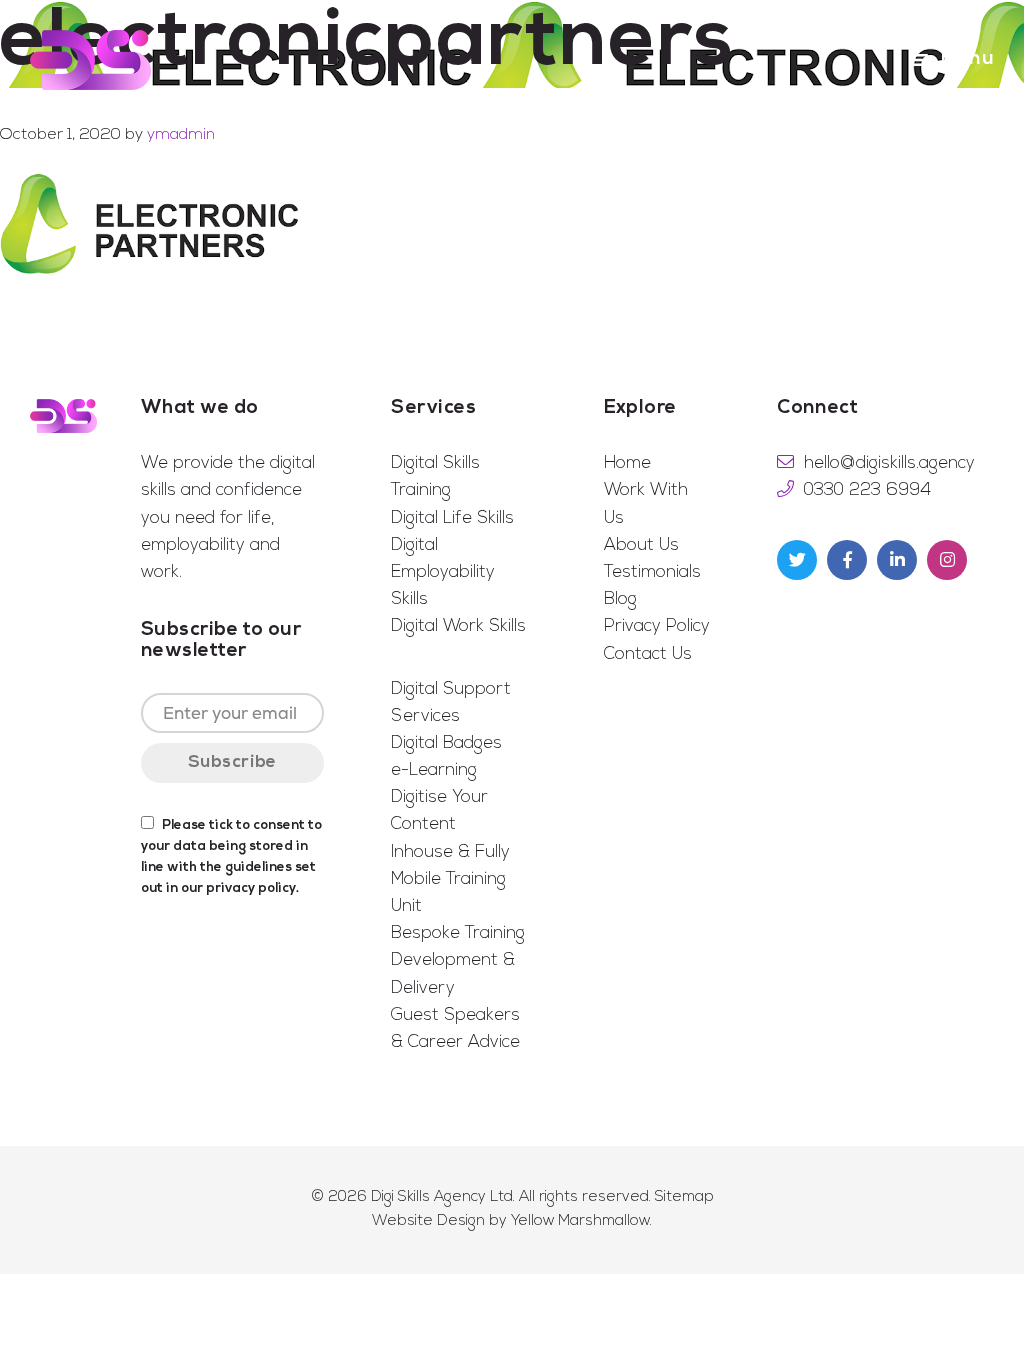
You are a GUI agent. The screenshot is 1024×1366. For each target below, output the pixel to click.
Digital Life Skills (452, 518)
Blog (620, 599)
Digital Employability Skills (443, 572)
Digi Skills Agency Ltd (442, 1197)
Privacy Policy (657, 626)
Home (627, 463)
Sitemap (684, 1197)
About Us (641, 545)
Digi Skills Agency (90, 60)
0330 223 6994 (867, 490)
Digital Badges (446, 743)
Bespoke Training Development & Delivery (458, 960)
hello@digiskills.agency (889, 463)
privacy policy (251, 888)
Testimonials (652, 572)
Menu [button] (967, 59)
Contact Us (648, 654)
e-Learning (434, 770)
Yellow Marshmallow (580, 1221)
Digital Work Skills (458, 626)
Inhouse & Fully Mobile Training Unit (450, 879)
